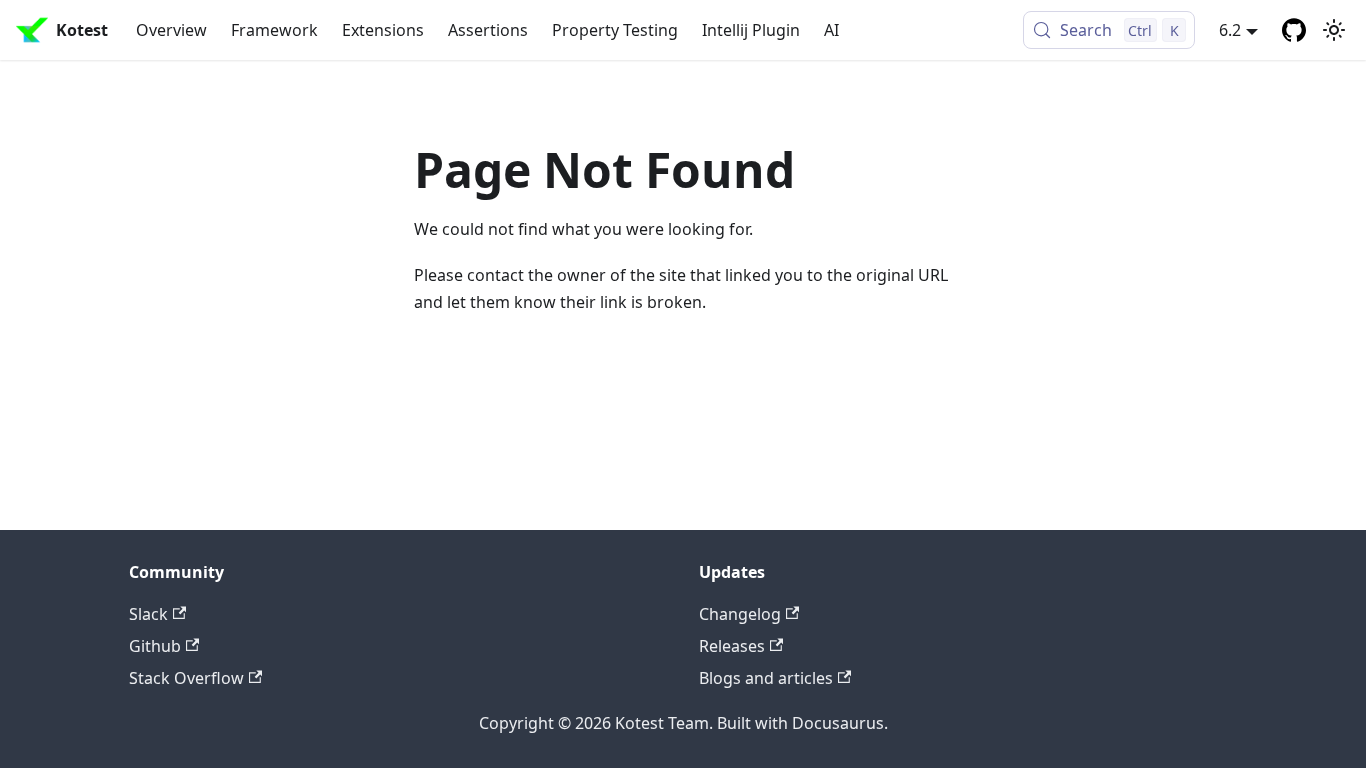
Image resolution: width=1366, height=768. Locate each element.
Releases (732, 646)
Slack (148, 614)
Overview (171, 30)
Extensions (383, 30)
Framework (274, 30)
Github (155, 646)
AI (831, 30)
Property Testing (615, 30)
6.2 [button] (1230, 30)
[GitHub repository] (1294, 30)
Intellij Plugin (751, 30)
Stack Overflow (186, 678)
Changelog (740, 614)
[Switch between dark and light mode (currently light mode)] (1334, 30)
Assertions (488, 30)
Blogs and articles (766, 678)
